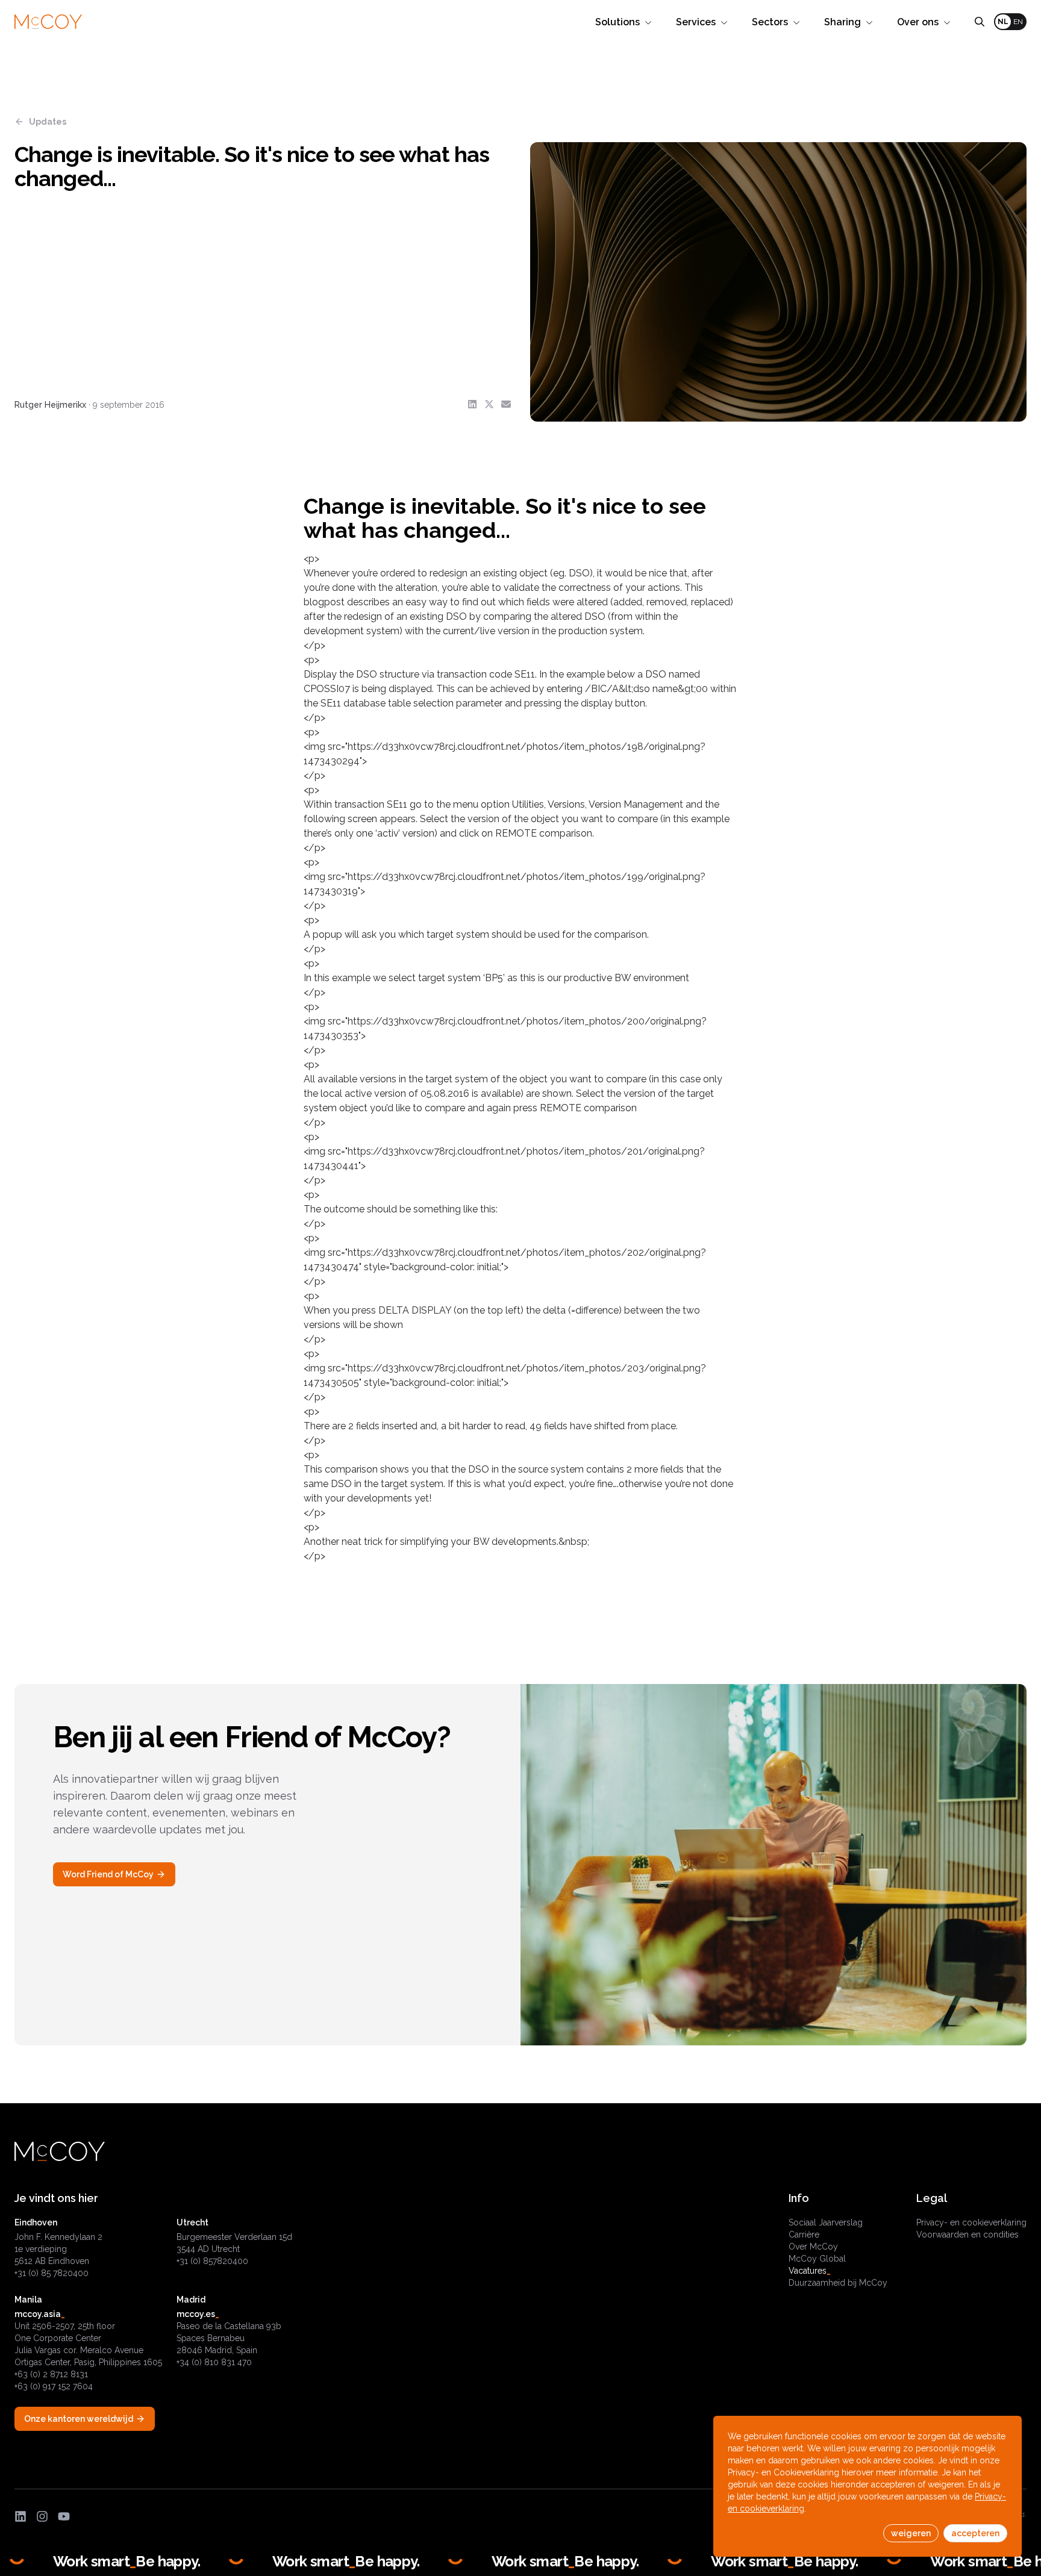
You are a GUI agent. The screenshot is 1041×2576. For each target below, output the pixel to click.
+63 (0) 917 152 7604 (54, 2386)
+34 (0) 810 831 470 (214, 2362)
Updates (48, 122)
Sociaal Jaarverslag (826, 2222)
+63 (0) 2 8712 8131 (51, 2374)
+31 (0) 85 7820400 (52, 2273)
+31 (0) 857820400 (212, 2261)
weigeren (911, 2533)
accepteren (975, 2533)
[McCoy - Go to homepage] (48, 22)
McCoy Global (817, 2259)
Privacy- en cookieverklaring (971, 2222)
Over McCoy (813, 2247)
